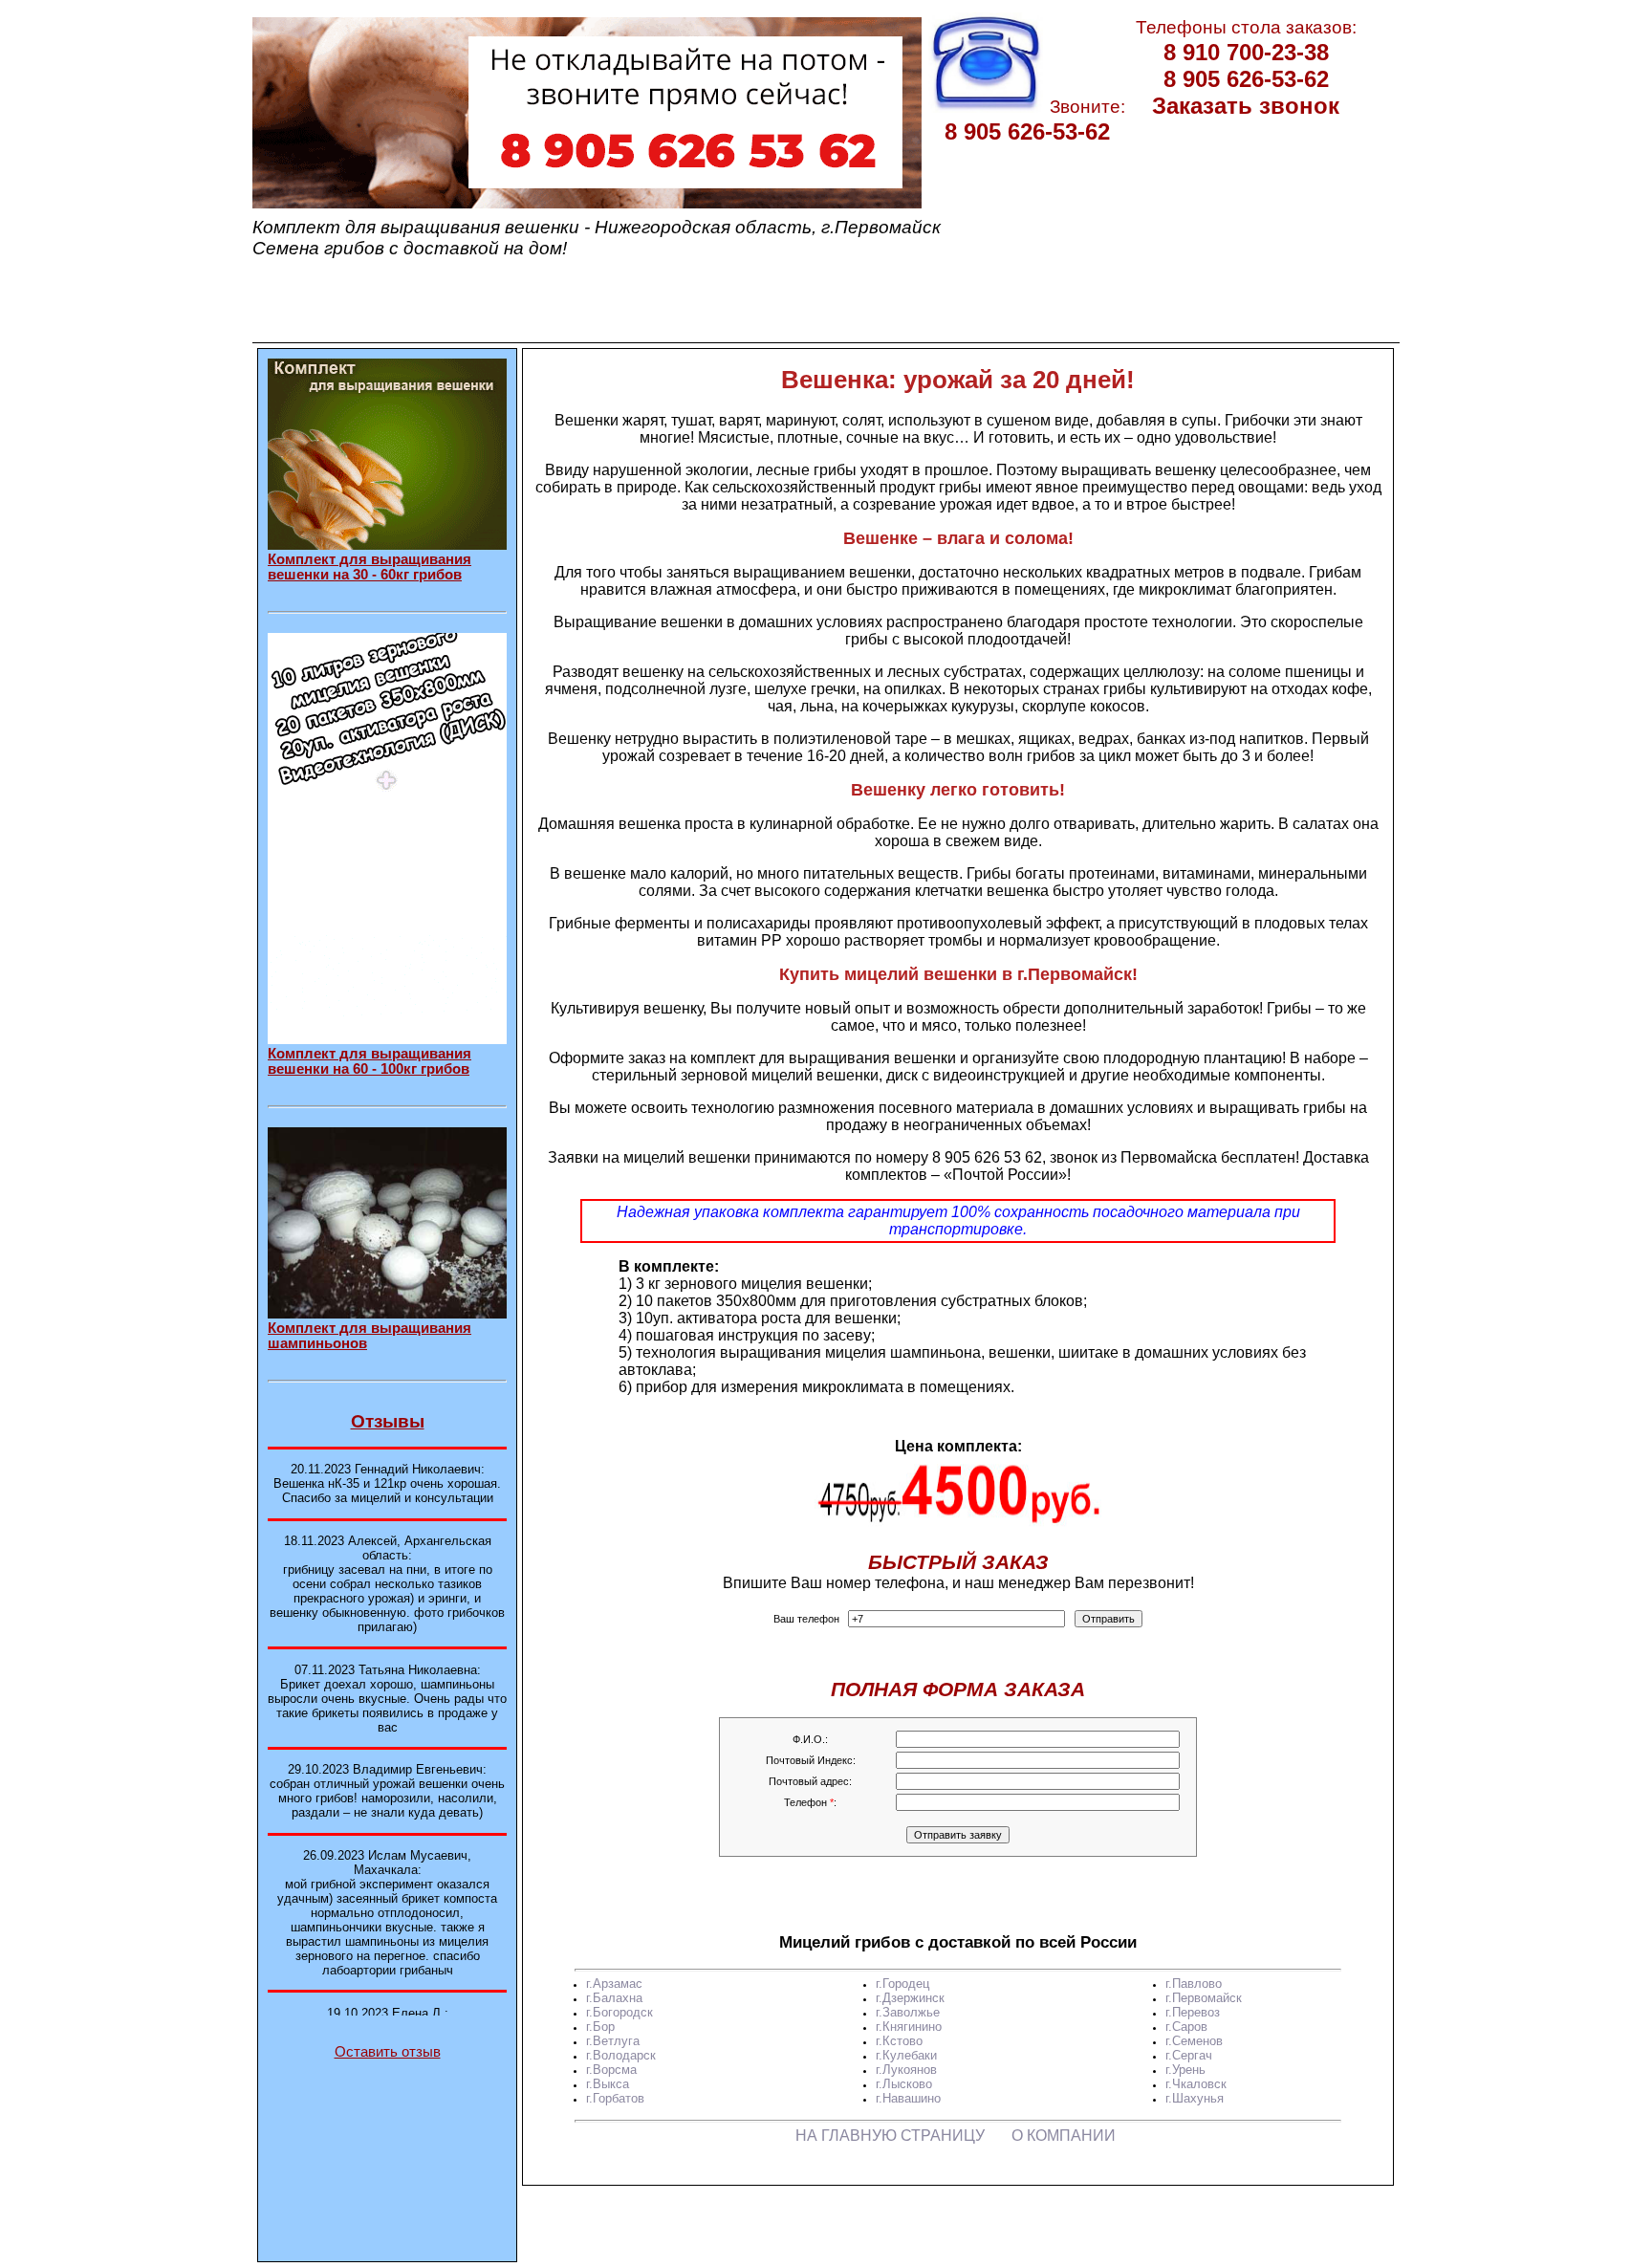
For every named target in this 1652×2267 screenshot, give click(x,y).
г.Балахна (614, 1998)
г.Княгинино (909, 2027)
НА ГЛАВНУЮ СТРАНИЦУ (890, 2136)
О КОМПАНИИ (1064, 2136)
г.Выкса (608, 2084)
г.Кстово (899, 2041)
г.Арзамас (614, 1984)
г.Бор (600, 2027)
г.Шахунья (1195, 2098)
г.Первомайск (1204, 1998)
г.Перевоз (1193, 2012)
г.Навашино (908, 2098)
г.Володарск (621, 2055)
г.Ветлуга (613, 2041)
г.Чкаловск (1196, 2084)
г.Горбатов (615, 2098)
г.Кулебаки (906, 2055)
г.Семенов (1194, 2041)
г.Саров (1186, 2027)
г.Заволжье (908, 2012)
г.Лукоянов (906, 2070)
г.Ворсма (611, 2070)
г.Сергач (1189, 2055)
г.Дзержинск (910, 1998)
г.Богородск (619, 2012)
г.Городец (902, 1984)
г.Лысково (904, 2084)
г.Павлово (1194, 1984)
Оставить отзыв (388, 2052)
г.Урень (1185, 2070)
